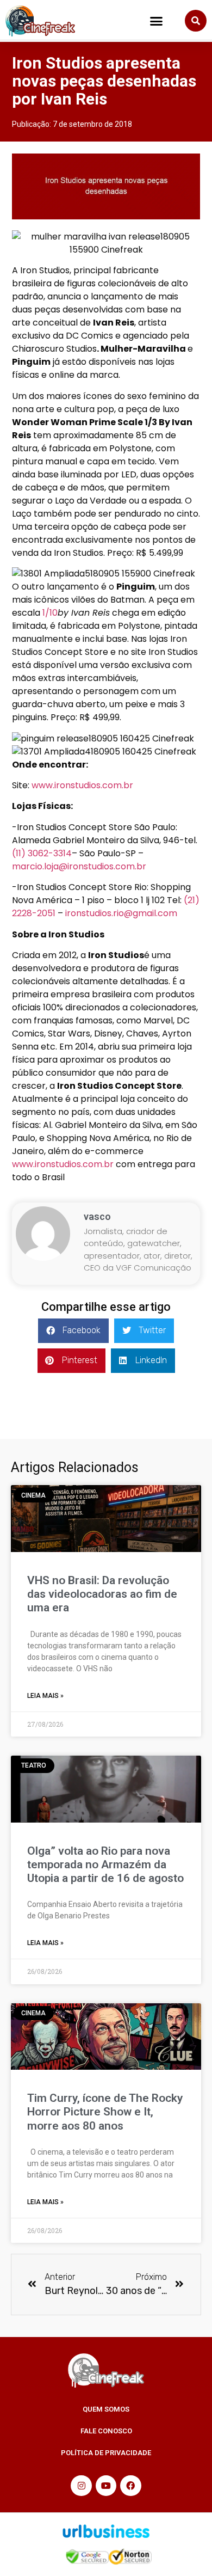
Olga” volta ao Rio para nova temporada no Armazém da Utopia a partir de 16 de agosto (105, 1864)
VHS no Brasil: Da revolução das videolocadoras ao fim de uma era (102, 1594)
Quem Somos (106, 2409)
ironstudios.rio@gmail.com (121, 913)
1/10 (50, 613)
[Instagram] (81, 2486)
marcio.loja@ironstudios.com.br (79, 866)
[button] (157, 21)
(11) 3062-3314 (42, 853)
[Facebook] (130, 2486)
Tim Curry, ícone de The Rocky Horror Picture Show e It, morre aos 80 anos (105, 2112)
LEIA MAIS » (45, 1696)
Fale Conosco (106, 2431)
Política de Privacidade (106, 2453)
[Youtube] (106, 2486)
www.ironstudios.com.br (82, 785)
